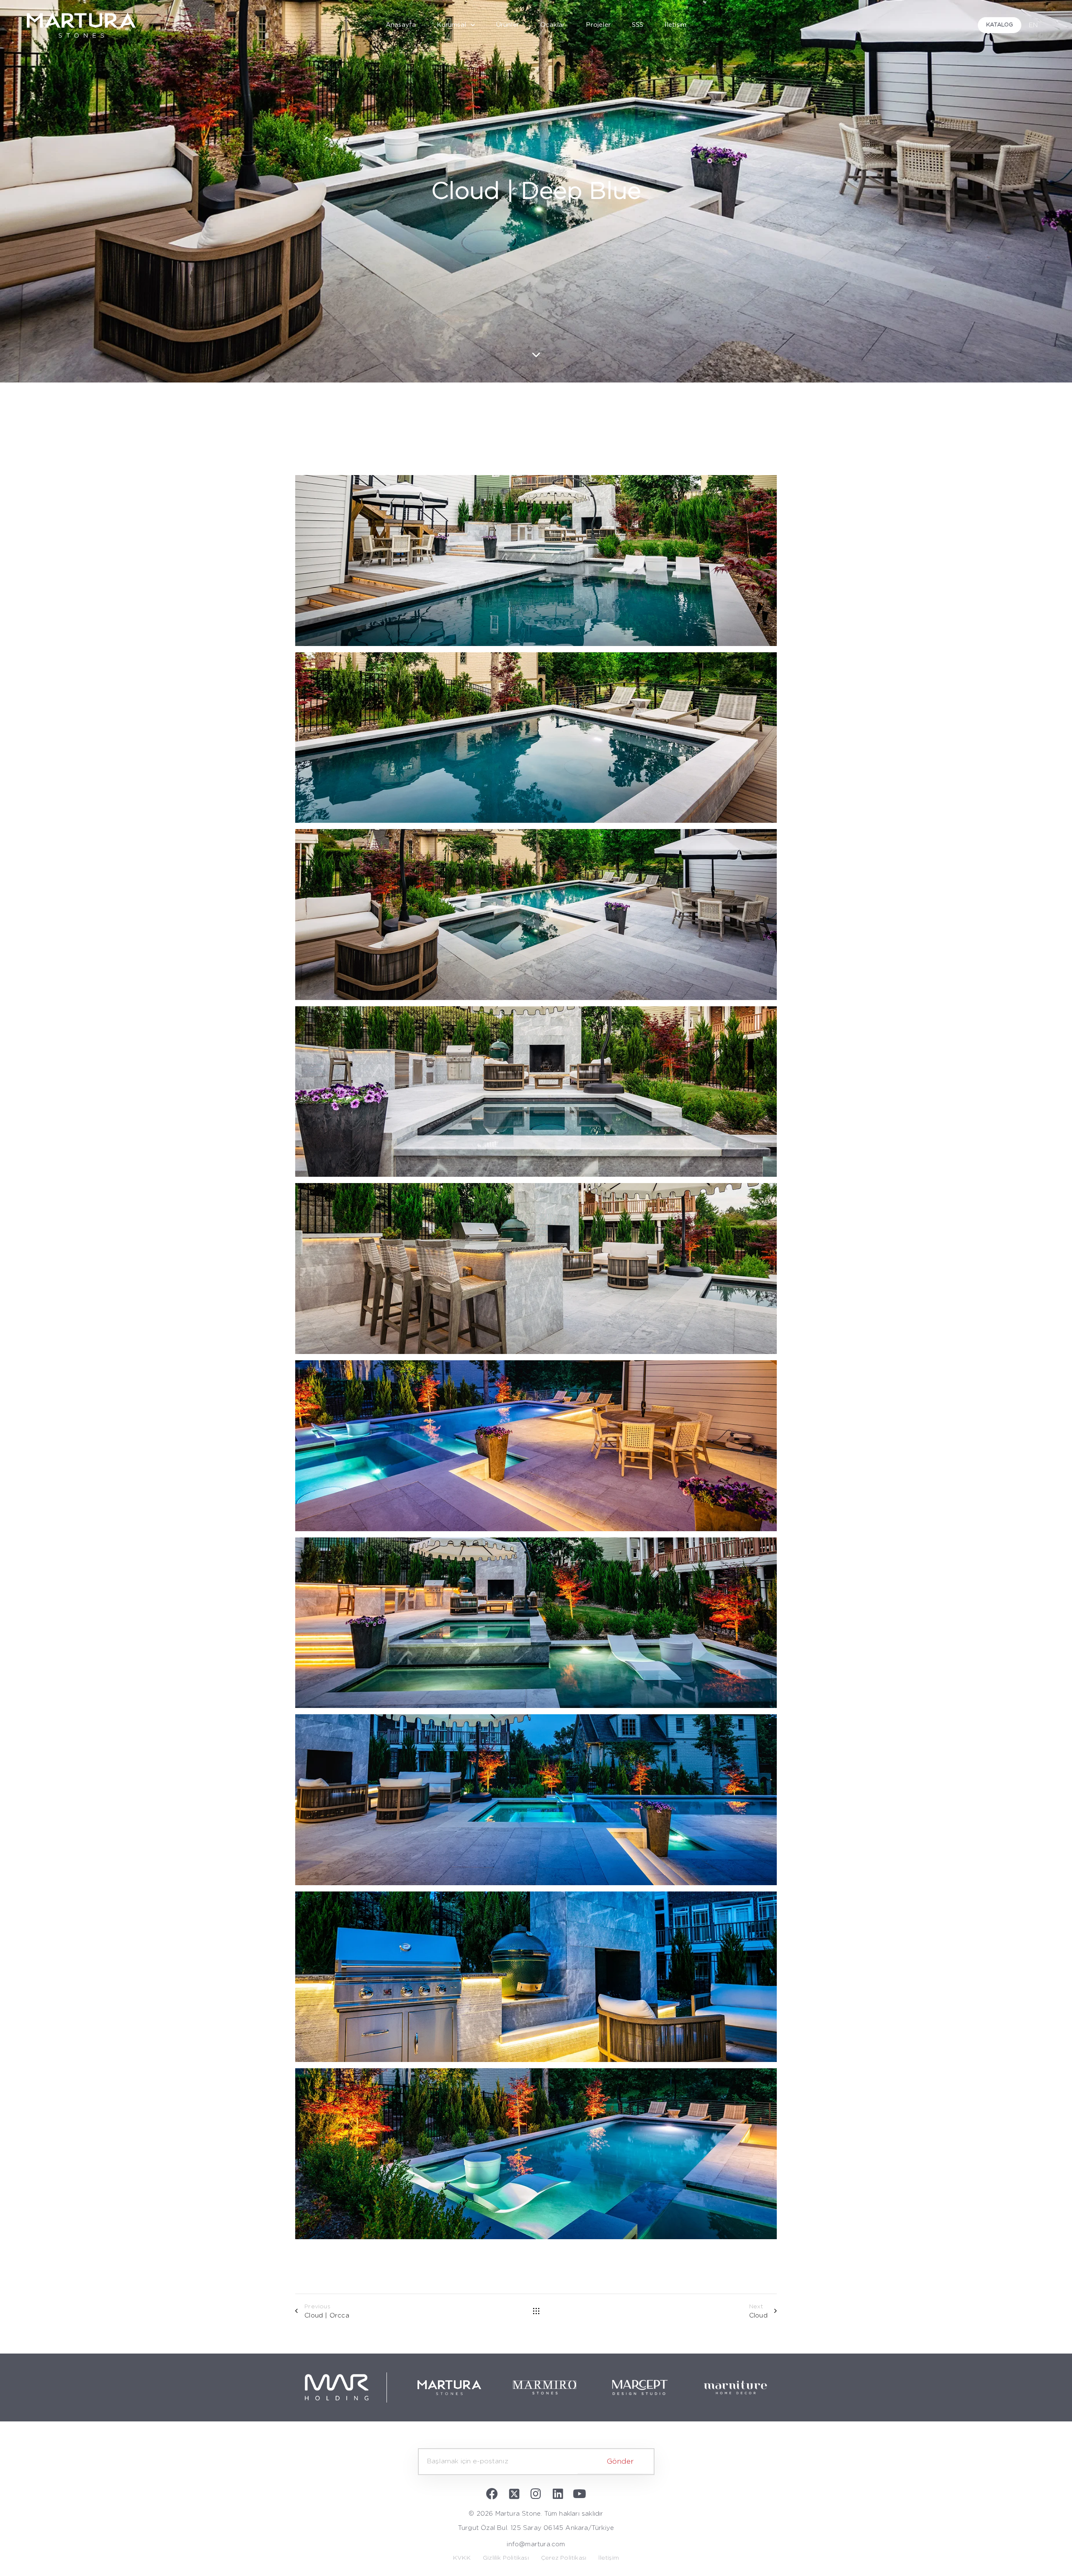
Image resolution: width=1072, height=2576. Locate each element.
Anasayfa (401, 25)
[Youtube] (580, 2494)
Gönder (620, 2461)
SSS (638, 25)
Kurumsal (451, 25)
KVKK (462, 2558)
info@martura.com (536, 2544)
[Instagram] (536, 2494)
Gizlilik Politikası (506, 2558)
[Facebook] (492, 2494)
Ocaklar (553, 25)
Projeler (598, 25)
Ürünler (508, 25)
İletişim (676, 25)
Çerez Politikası (564, 2558)
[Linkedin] (558, 2494)
